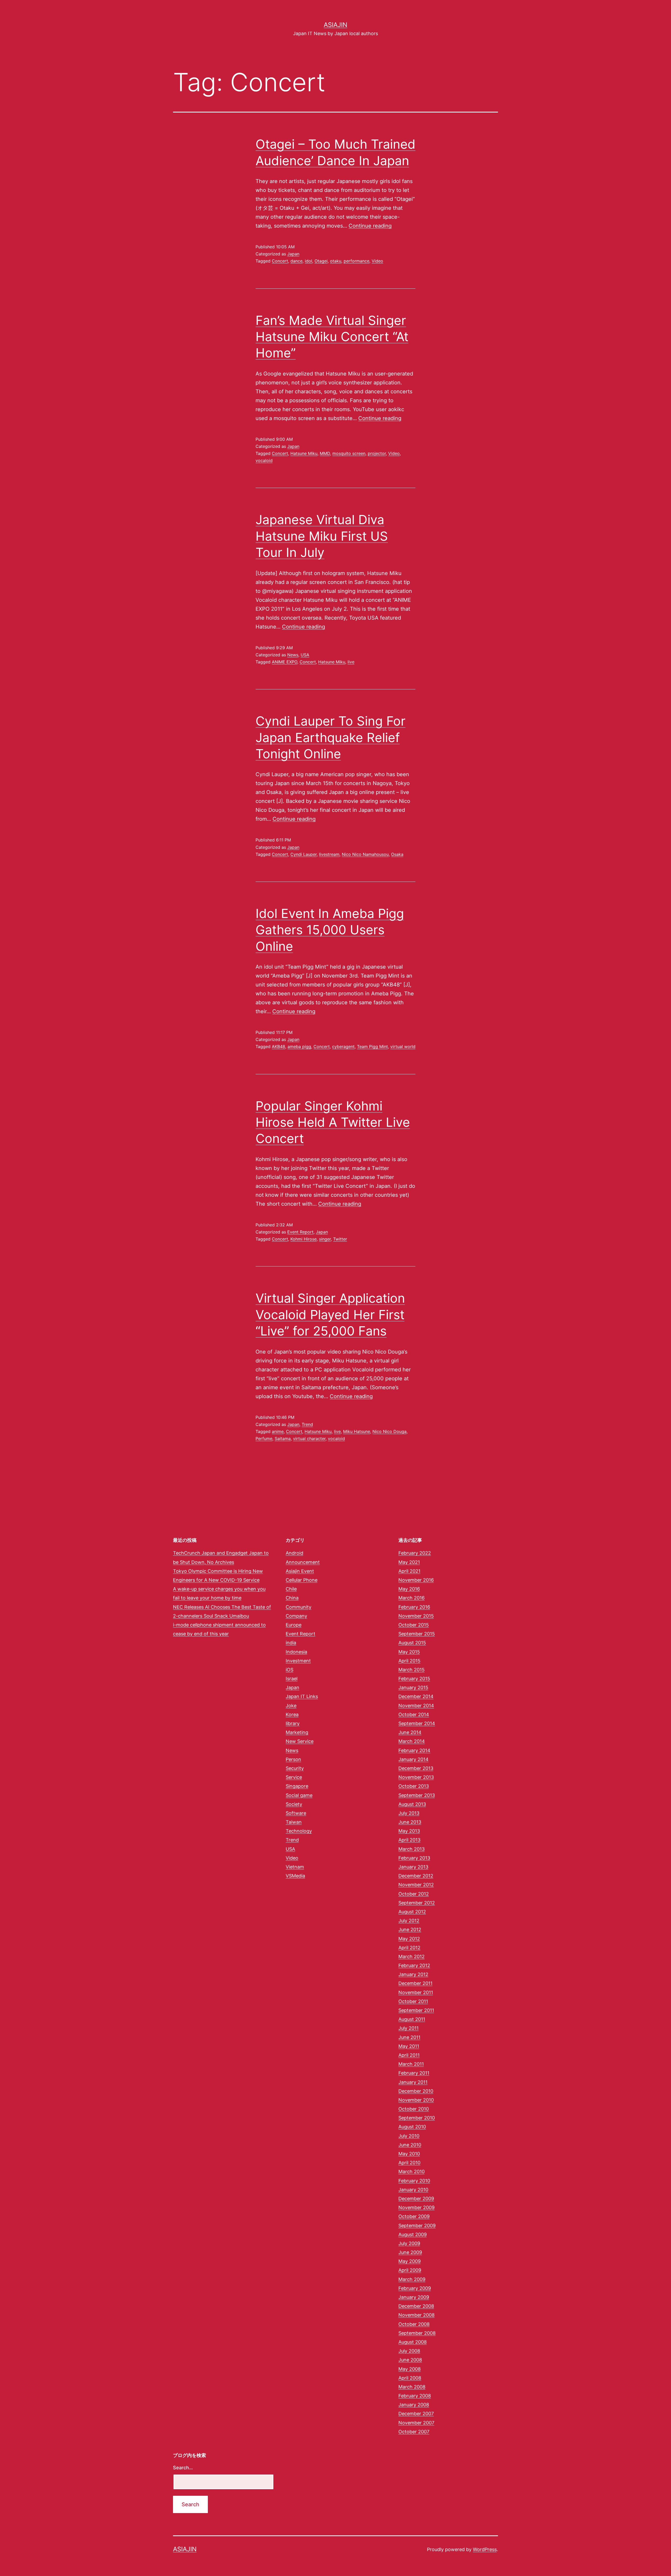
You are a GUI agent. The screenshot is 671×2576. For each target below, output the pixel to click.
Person (293, 1759)
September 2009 (417, 2226)
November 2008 (416, 2315)
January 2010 (413, 2190)
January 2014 (413, 1759)
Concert (280, 261)
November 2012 (416, 1885)
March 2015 (412, 1670)
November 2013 (416, 1777)
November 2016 (416, 1580)
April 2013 (409, 1840)
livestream (329, 854)
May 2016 (409, 1589)
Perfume (264, 1439)
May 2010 (409, 2154)
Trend (307, 1424)
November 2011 (416, 1992)
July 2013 (409, 1813)
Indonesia (296, 1652)
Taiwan (294, 1822)
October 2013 (414, 1786)
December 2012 (416, 1876)
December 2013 (416, 1768)
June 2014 (410, 1732)
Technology (299, 1831)
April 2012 (409, 1948)
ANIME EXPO (285, 662)
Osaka (397, 854)
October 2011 (413, 2001)
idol (309, 261)
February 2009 (415, 2288)
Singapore (297, 1786)
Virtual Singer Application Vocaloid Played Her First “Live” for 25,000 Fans (330, 1314)
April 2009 (410, 2270)
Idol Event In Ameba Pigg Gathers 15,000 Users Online (330, 930)
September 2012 (417, 1903)
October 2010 (414, 2109)
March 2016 (412, 1598)
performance (356, 261)
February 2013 (414, 1858)
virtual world (403, 1046)
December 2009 (416, 2199)
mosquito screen (349, 453)
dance (296, 261)
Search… (183, 2468)
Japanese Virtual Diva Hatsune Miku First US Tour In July (322, 536)
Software (296, 1813)
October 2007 (414, 2432)
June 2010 (410, 2145)
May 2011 (409, 2046)
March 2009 (412, 2279)
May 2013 (409, 1831)
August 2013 (412, 1804)
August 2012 (412, 1912)
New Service (300, 1741)
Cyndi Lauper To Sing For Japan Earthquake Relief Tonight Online (331, 737)
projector (377, 453)
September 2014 (417, 1723)
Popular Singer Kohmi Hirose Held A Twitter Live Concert (333, 1122)
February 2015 (414, 1679)
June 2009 (410, 2252)
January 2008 (414, 2405)
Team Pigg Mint (372, 1046)
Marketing (297, 1732)
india (291, 1643)
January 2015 (413, 1687)
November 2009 (416, 2207)
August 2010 (412, 2127)
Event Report (300, 1232)
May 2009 (410, 2261)
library (293, 1723)
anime (278, 1431)
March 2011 (411, 2064)
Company (296, 1616)
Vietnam (295, 1867)
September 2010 (417, 2118)
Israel (292, 1679)
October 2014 (414, 1714)
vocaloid (264, 460)
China (292, 1598)
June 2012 (410, 1930)
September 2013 (417, 1795)
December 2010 (416, 2091)
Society (294, 1804)
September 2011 (416, 2010)
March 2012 (412, 1957)
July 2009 (409, 2243)
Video (377, 261)
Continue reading (370, 226)
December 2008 (416, 2306)
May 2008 (410, 2369)
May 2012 (409, 1939)
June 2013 (410, 1822)
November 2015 (416, 1616)
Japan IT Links (302, 1696)
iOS (289, 1670)
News (293, 655)
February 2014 (414, 1750)
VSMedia (295, 1876)
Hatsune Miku (304, 453)
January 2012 (413, 1974)
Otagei (321, 261)
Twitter (340, 1239)
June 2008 (410, 2360)
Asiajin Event (300, 1571)
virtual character (309, 1439)
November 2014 (416, 1706)
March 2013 (412, 1849)
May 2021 (409, 1562)
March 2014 (412, 1741)
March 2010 (412, 2172)
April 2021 (409, 1571)
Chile (291, 1589)
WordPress (485, 2549)
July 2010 (409, 2136)
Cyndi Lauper (304, 854)
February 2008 (415, 2396)
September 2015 (417, 1634)
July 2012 (409, 1921)
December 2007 (416, 2414)
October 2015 (414, 1625)
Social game (299, 1795)
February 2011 (414, 2073)
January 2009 (414, 2297)
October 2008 (414, 2324)
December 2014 (416, 1696)
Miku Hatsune (357, 1431)
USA (305, 655)
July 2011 (408, 2028)
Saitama (283, 1439)
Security (295, 1768)
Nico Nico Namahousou (365, 854)
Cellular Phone (302, 1580)
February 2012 (414, 1965)
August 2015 (412, 1643)
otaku (336, 261)
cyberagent (343, 1046)
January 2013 (413, 1867)
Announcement (303, 1562)
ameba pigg (299, 1046)
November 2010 (416, 2100)
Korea (292, 1714)
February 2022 (415, 1553)
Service (294, 1777)
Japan (293, 254)
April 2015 (409, 1661)
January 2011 (413, 2082)
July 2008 (409, 2351)
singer (325, 1239)
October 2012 (414, 1894)
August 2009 (413, 2234)
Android (294, 1553)
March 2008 (412, 2387)
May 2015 (409, 1652)
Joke (291, 1706)
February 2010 (414, 2181)
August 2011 (412, 2019)
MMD (325, 453)
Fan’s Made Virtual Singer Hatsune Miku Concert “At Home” (332, 337)
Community (299, 1607)
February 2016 (414, 1607)
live (351, 662)
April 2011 (409, 2055)
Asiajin (335, 25)
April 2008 (410, 2378)
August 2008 (413, 2342)
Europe (294, 1625)
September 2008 (417, 2333)
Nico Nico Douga (389, 1431)
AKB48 (278, 1046)
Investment (298, 1661)
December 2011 (415, 1983)
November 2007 (416, 2423)
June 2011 (409, 2037)
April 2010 (409, 2163)
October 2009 (414, 2216)
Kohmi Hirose (304, 1239)
